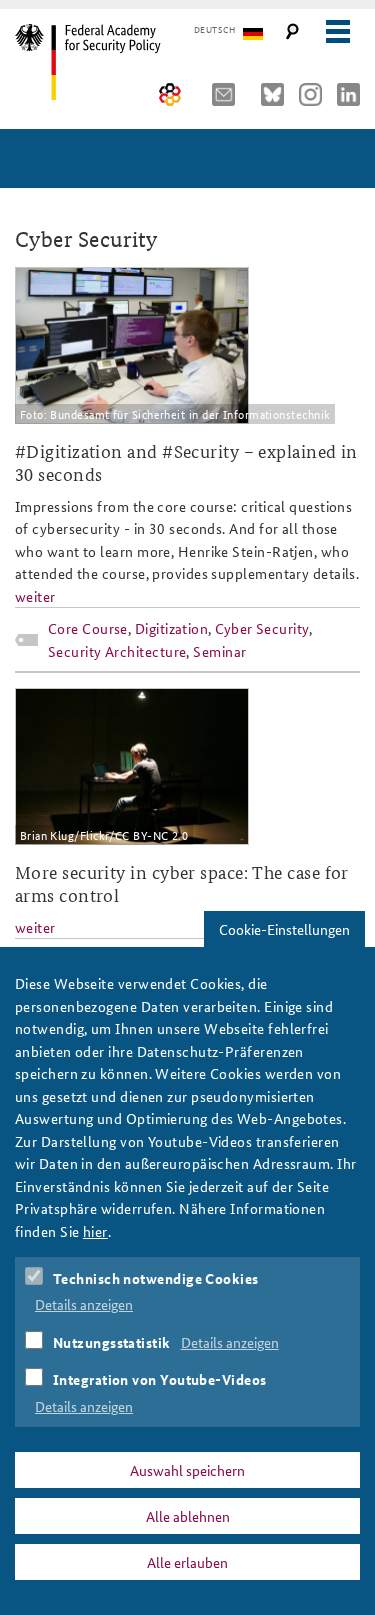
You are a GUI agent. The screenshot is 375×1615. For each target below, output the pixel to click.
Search (292, 31)
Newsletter (229, 94)
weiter (35, 596)
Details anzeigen (84, 1304)
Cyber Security (262, 628)
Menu (337, 31)
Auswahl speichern (187, 1470)
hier (95, 1231)
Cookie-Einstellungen (284, 929)
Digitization (171, 628)
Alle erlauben (187, 1562)
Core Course (88, 628)
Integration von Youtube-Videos (160, 1379)
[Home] (102, 62)
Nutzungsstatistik (112, 1342)
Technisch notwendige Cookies (156, 1278)
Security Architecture (117, 651)
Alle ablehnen (188, 1516)
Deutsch (214, 30)
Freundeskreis (170, 94)
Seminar (219, 651)
